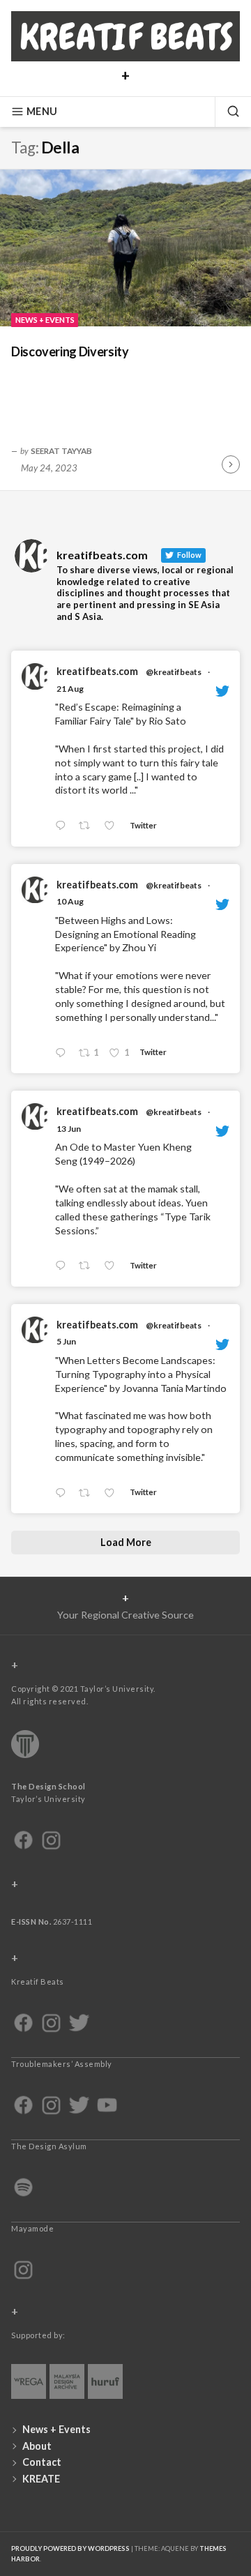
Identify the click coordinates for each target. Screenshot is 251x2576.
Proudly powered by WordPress (70, 2548)
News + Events (45, 320)
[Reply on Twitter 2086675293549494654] (63, 1053)
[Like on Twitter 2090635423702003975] (113, 826)
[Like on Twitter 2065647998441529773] (113, 1266)
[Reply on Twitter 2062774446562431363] (63, 1493)
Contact (42, 2462)
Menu (42, 111)
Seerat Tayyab (61, 450)
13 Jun (69, 1129)
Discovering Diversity (70, 351)
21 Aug (70, 689)
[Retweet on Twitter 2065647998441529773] (88, 1266)
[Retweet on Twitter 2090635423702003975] (88, 826)
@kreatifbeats (174, 672)
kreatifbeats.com (97, 671)
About (37, 2446)
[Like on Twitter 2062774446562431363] (113, 1493)
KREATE (41, 2479)
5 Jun (66, 1341)
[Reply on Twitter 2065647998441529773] (63, 1266)
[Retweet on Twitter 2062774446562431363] (88, 1493)
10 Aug (70, 901)
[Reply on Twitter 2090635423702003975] (63, 826)
